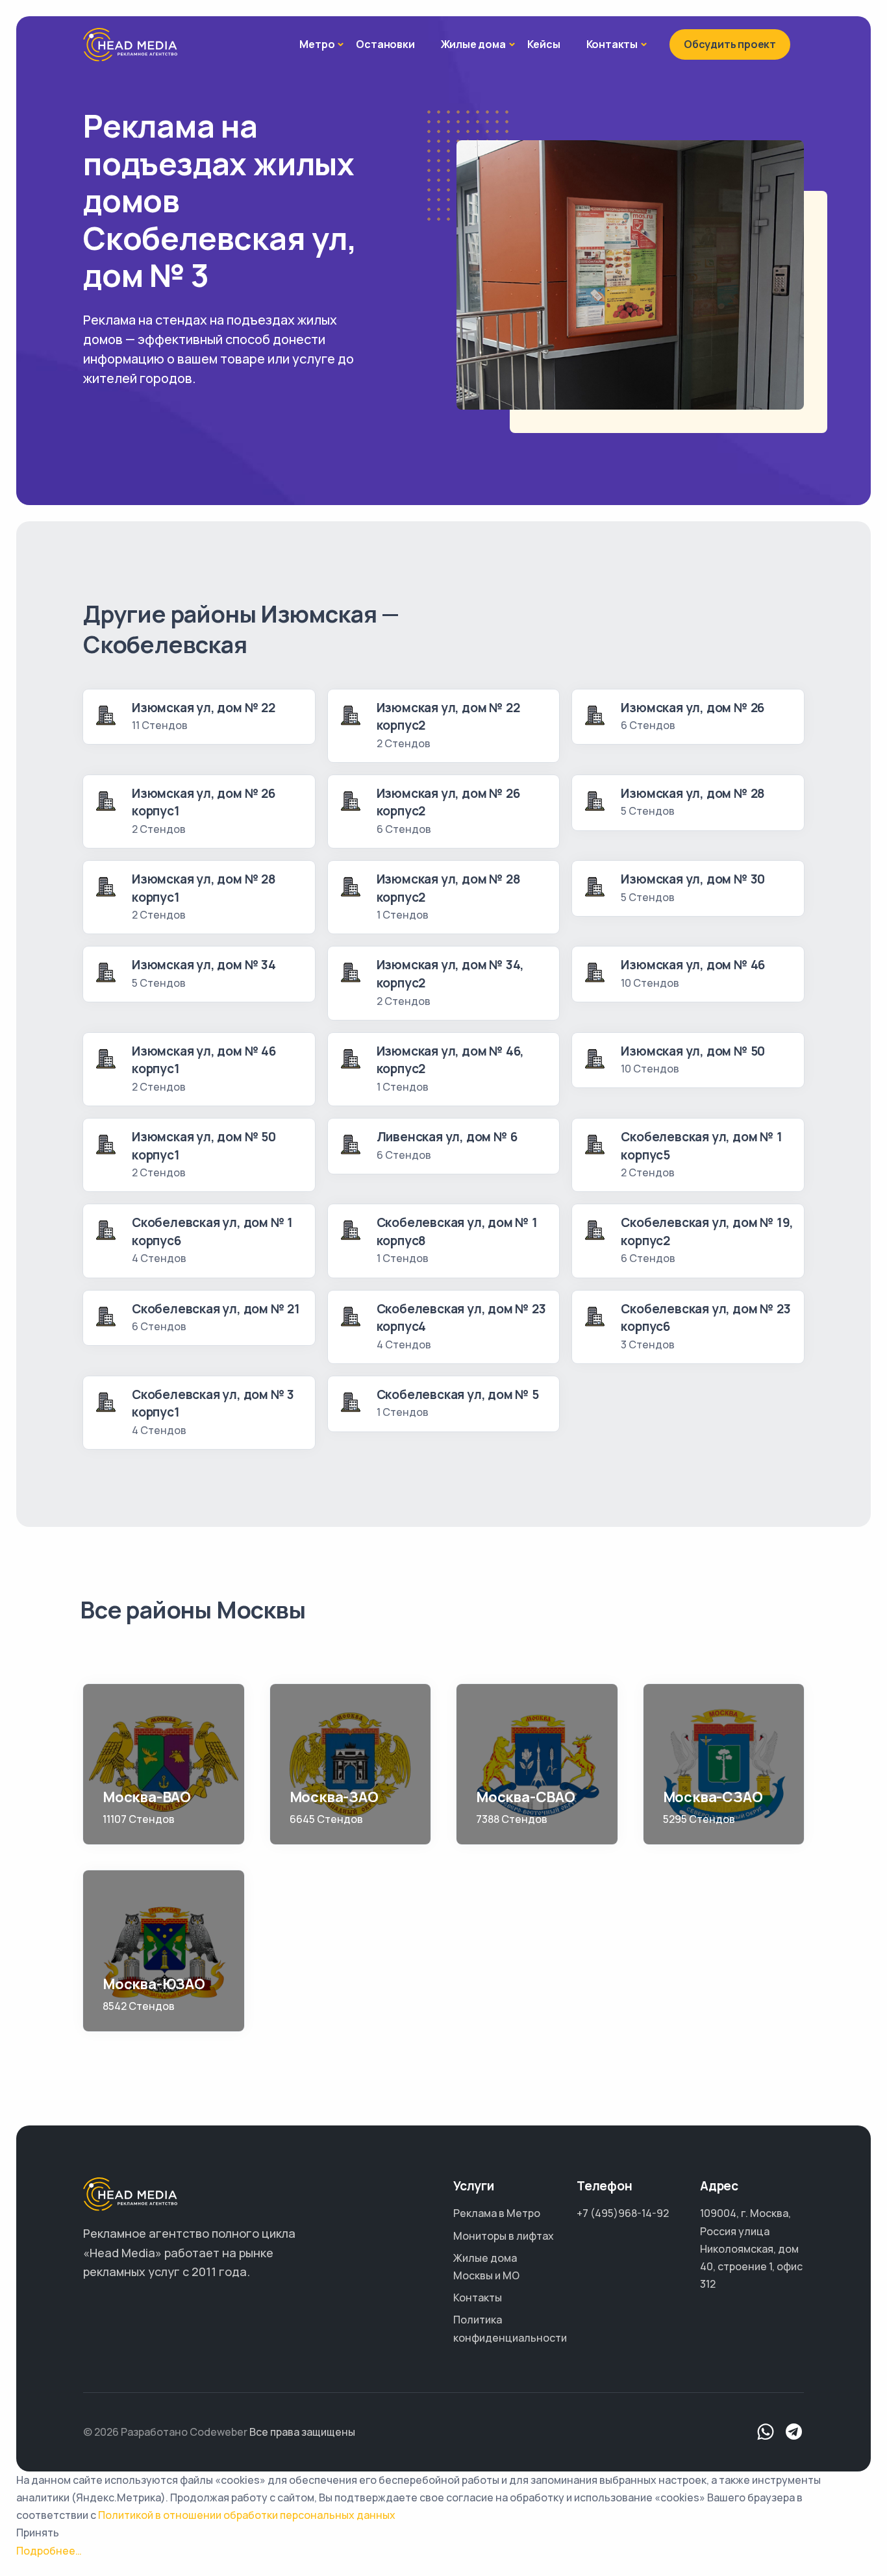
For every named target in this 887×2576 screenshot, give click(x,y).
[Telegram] (794, 2432)
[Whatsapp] (766, 2432)
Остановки (385, 44)
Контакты (612, 44)
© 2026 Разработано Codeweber (165, 2432)
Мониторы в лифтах (504, 2236)
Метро (317, 44)
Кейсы (544, 44)
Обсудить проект (730, 44)
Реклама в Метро (497, 2213)
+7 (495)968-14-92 (623, 2213)
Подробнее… (49, 2551)
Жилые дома (473, 44)
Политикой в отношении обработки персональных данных (247, 2515)
